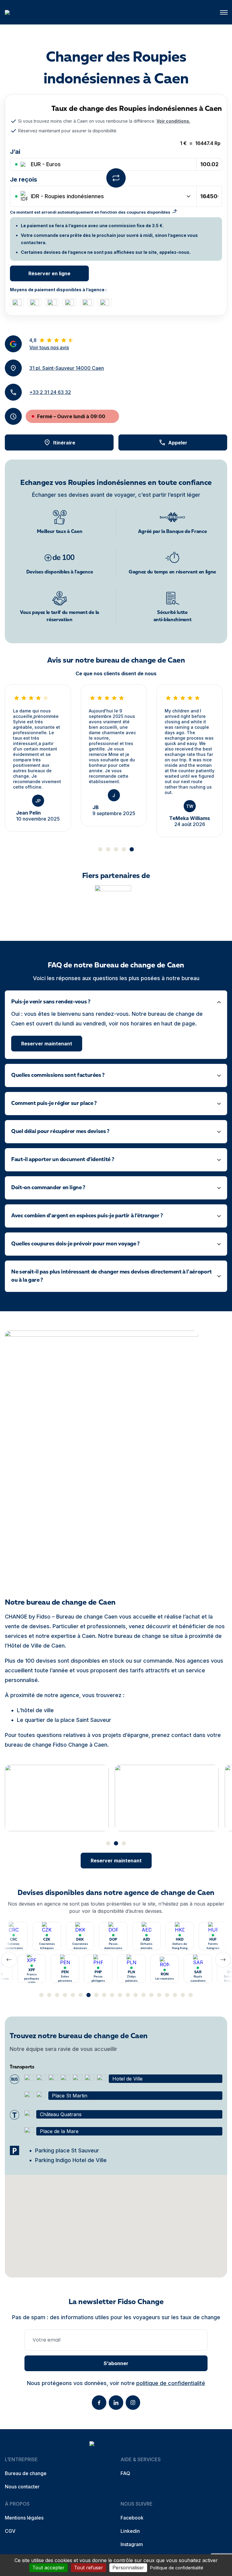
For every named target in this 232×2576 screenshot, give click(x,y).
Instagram (132, 2544)
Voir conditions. (173, 121)
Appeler (178, 443)
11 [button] (120, 1995)
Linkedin (130, 2531)
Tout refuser (89, 2568)
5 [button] (132, 849)
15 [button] (151, 1995)
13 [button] (136, 1995)
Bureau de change (26, 2473)
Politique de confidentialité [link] (177, 2568)
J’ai (15, 152)
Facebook (132, 2518)
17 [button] (167, 1995)
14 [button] (143, 1995)
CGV (10, 2531)
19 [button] (183, 1995)
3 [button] (116, 849)
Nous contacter (22, 2487)
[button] (224, 12)
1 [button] (100, 849)
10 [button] (112, 1995)
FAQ (125, 2473)
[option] (38, 758)
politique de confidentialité (171, 2383)
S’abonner (116, 2363)
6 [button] (81, 1995)
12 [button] (128, 1995)
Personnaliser (128, 2568)
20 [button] (191, 1995)
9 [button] (104, 1995)
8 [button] (96, 1995)
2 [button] (108, 849)
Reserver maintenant (47, 1044)
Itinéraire (64, 443)
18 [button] (175, 1995)
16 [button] (159, 1995)
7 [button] (89, 1995)
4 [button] (124, 849)
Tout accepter (48, 2568)
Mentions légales (24, 2518)
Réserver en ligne (49, 273)
